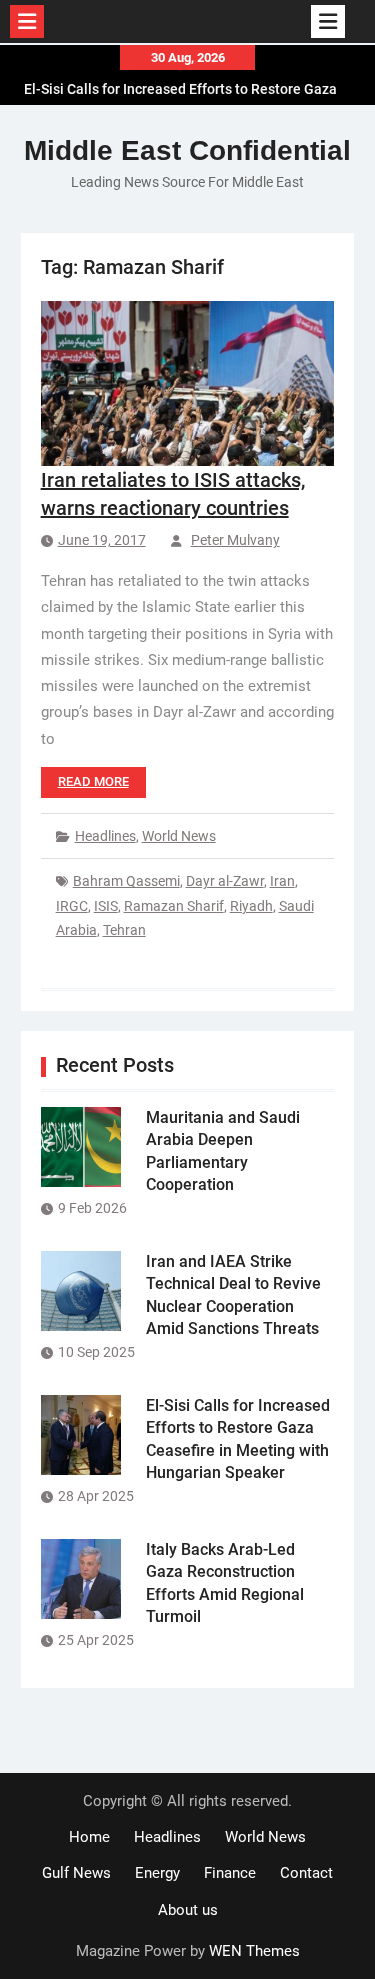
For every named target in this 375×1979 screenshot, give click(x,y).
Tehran (124, 930)
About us (188, 1910)
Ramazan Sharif (174, 906)
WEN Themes (254, 1951)
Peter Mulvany (235, 540)
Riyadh (251, 906)
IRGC (72, 906)
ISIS (106, 906)
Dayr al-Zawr (225, 881)
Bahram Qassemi (126, 881)
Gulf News (76, 1873)
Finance (230, 1873)
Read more (93, 781)
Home (89, 1837)
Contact (306, 1873)
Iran (282, 881)
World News (179, 836)
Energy (157, 1873)
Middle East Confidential (187, 150)
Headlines (105, 836)
